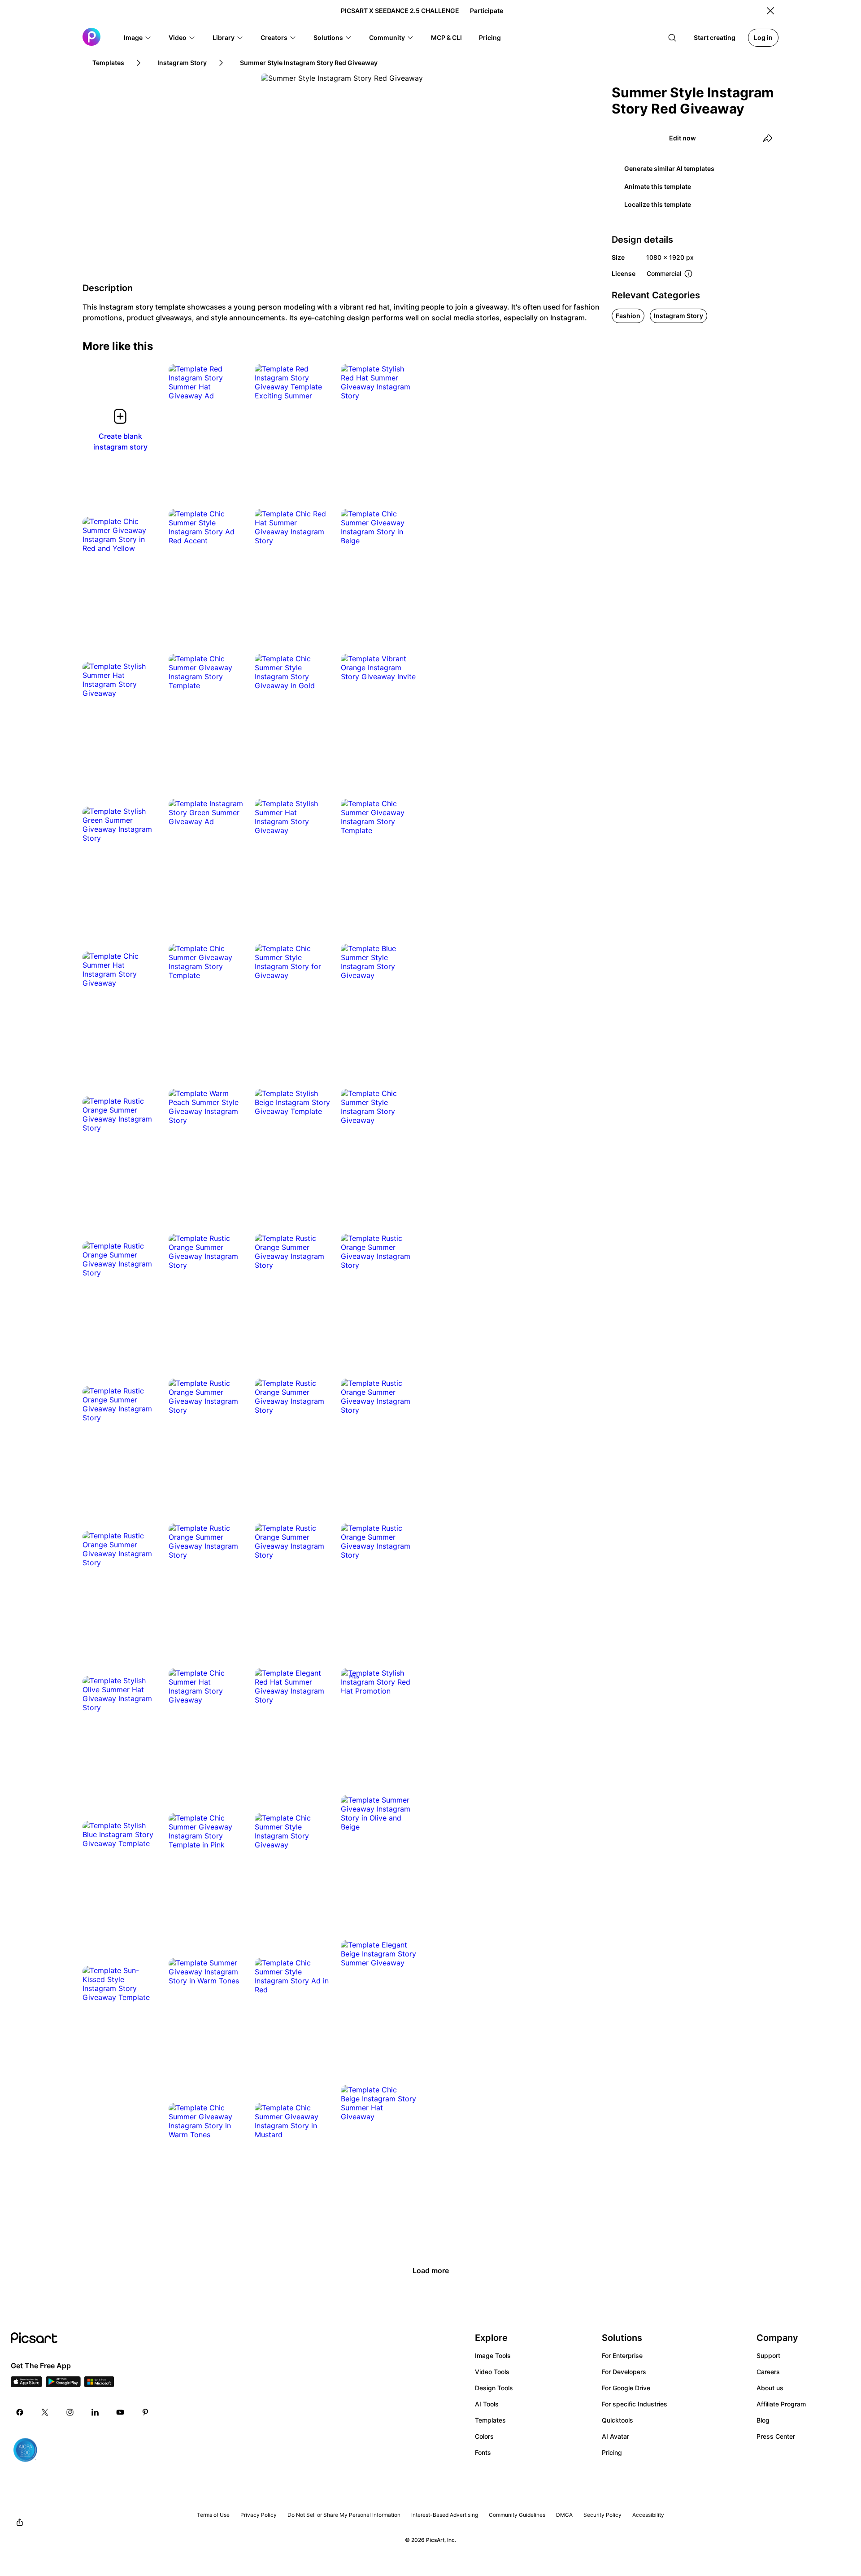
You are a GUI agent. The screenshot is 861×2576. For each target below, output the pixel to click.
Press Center (776, 2436)
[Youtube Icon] (120, 2412)
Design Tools (494, 2388)
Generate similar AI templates (669, 168)
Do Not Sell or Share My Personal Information (344, 2515)
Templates (490, 2420)
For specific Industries (635, 2404)
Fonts (483, 2452)
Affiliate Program (781, 2404)
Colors (484, 2436)
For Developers (624, 2372)
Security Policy (602, 2515)
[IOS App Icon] (26, 2384)
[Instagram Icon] (70, 2412)
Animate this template (658, 186)
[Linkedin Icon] (95, 2412)
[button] (138, 38)
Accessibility (648, 2515)
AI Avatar (615, 2436)
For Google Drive (626, 2388)
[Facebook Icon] (20, 2412)
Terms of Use (213, 2515)
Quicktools (617, 2420)
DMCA (564, 2515)
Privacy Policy (259, 2515)
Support (768, 2356)
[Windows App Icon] (99, 2384)
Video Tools (492, 2372)
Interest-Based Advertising (445, 2515)
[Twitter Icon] (45, 2412)
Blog (763, 2420)
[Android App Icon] (63, 2384)
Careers (768, 2372)
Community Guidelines (517, 2515)
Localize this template (658, 204)
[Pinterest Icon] (145, 2412)
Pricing (612, 2452)
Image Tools (493, 2356)
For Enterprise (622, 2356)
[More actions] (230, 387)
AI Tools (487, 2404)
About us (770, 2388)
